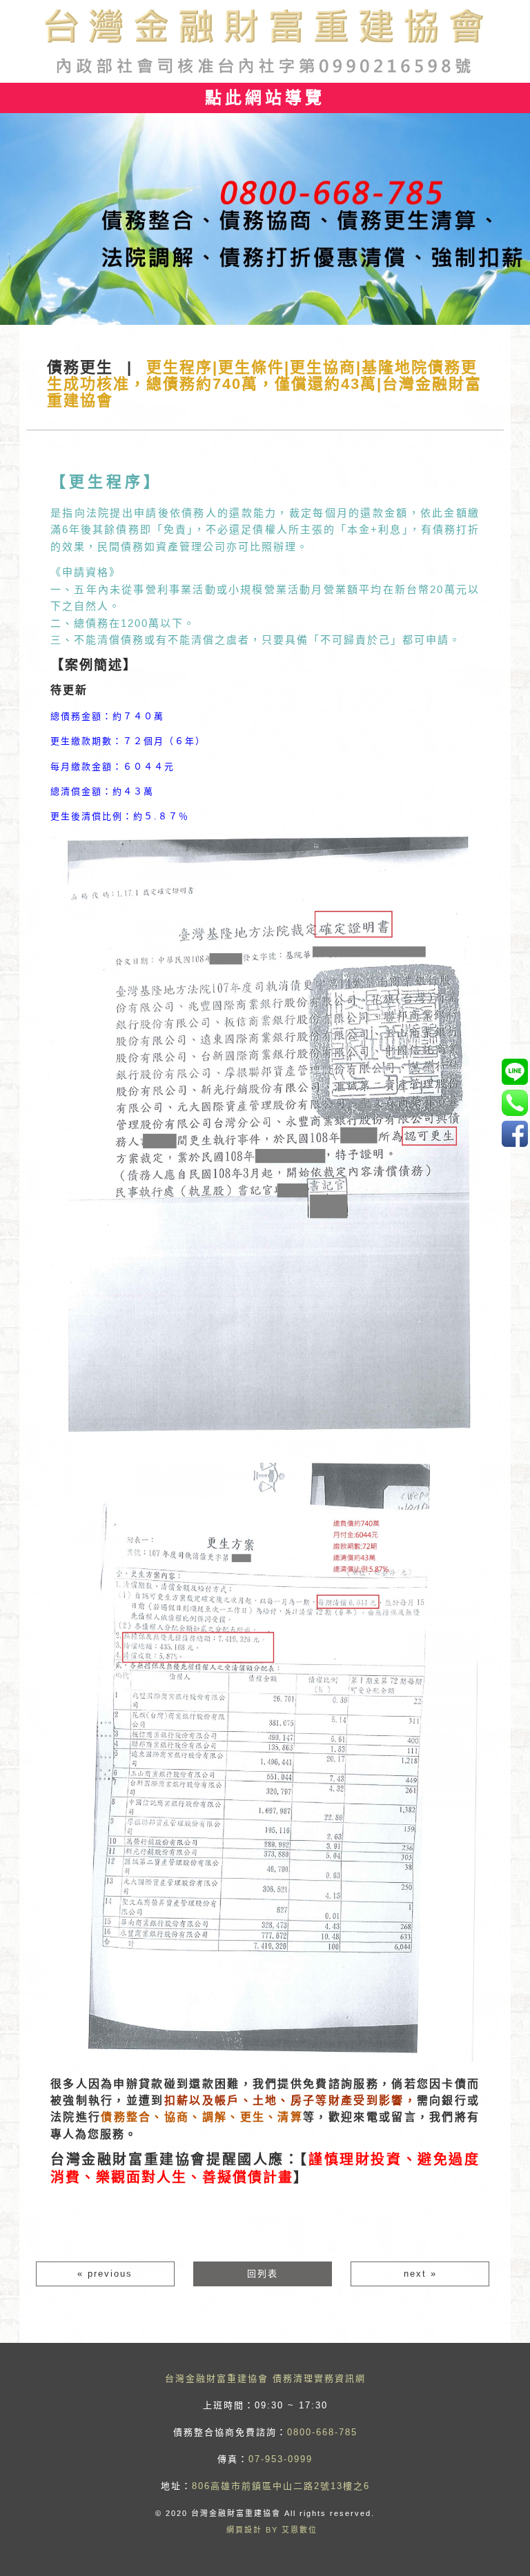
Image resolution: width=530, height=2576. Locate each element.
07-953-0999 (281, 2459)
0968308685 (514, 1071)
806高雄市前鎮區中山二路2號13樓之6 (281, 2486)
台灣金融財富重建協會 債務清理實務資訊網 (265, 2378)
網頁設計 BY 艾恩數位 (272, 2530)
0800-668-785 (322, 2432)
